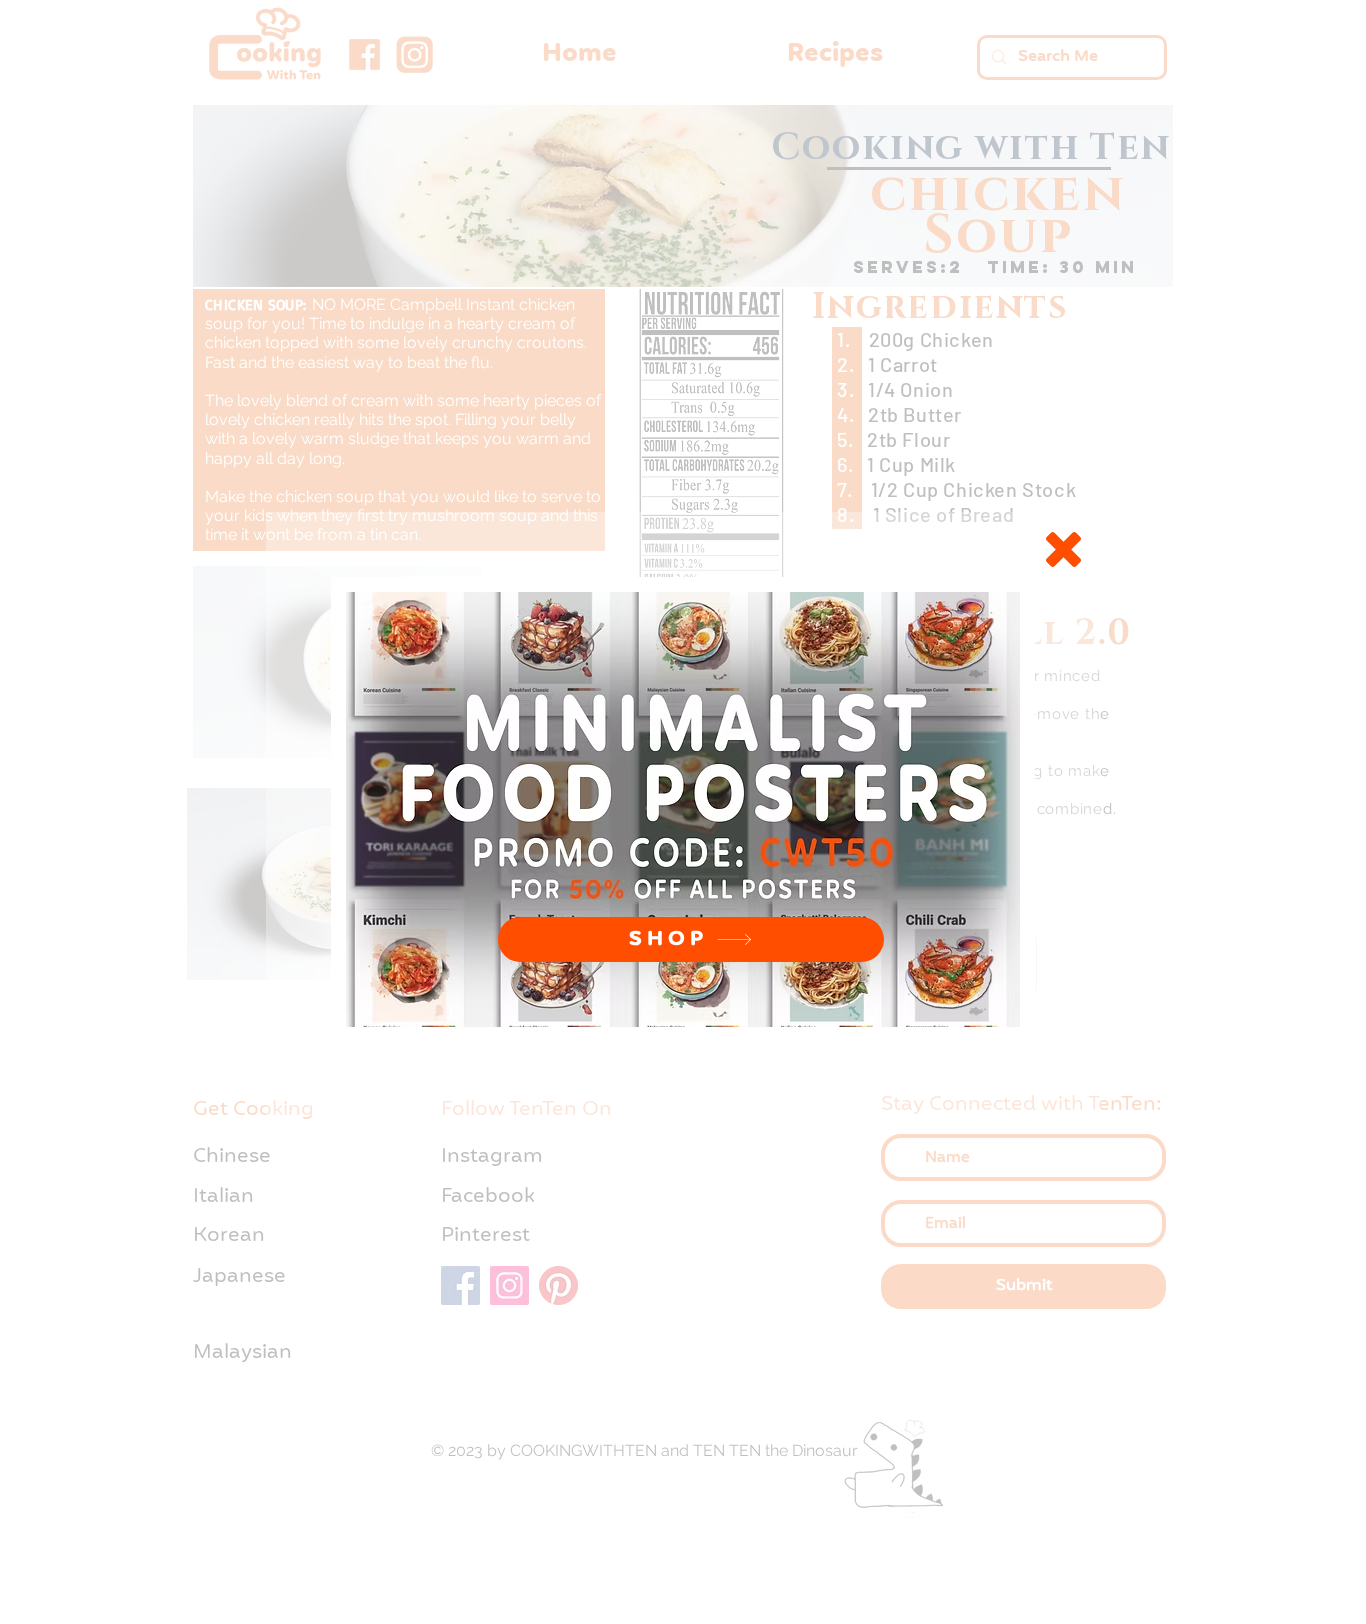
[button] (1063, 549)
